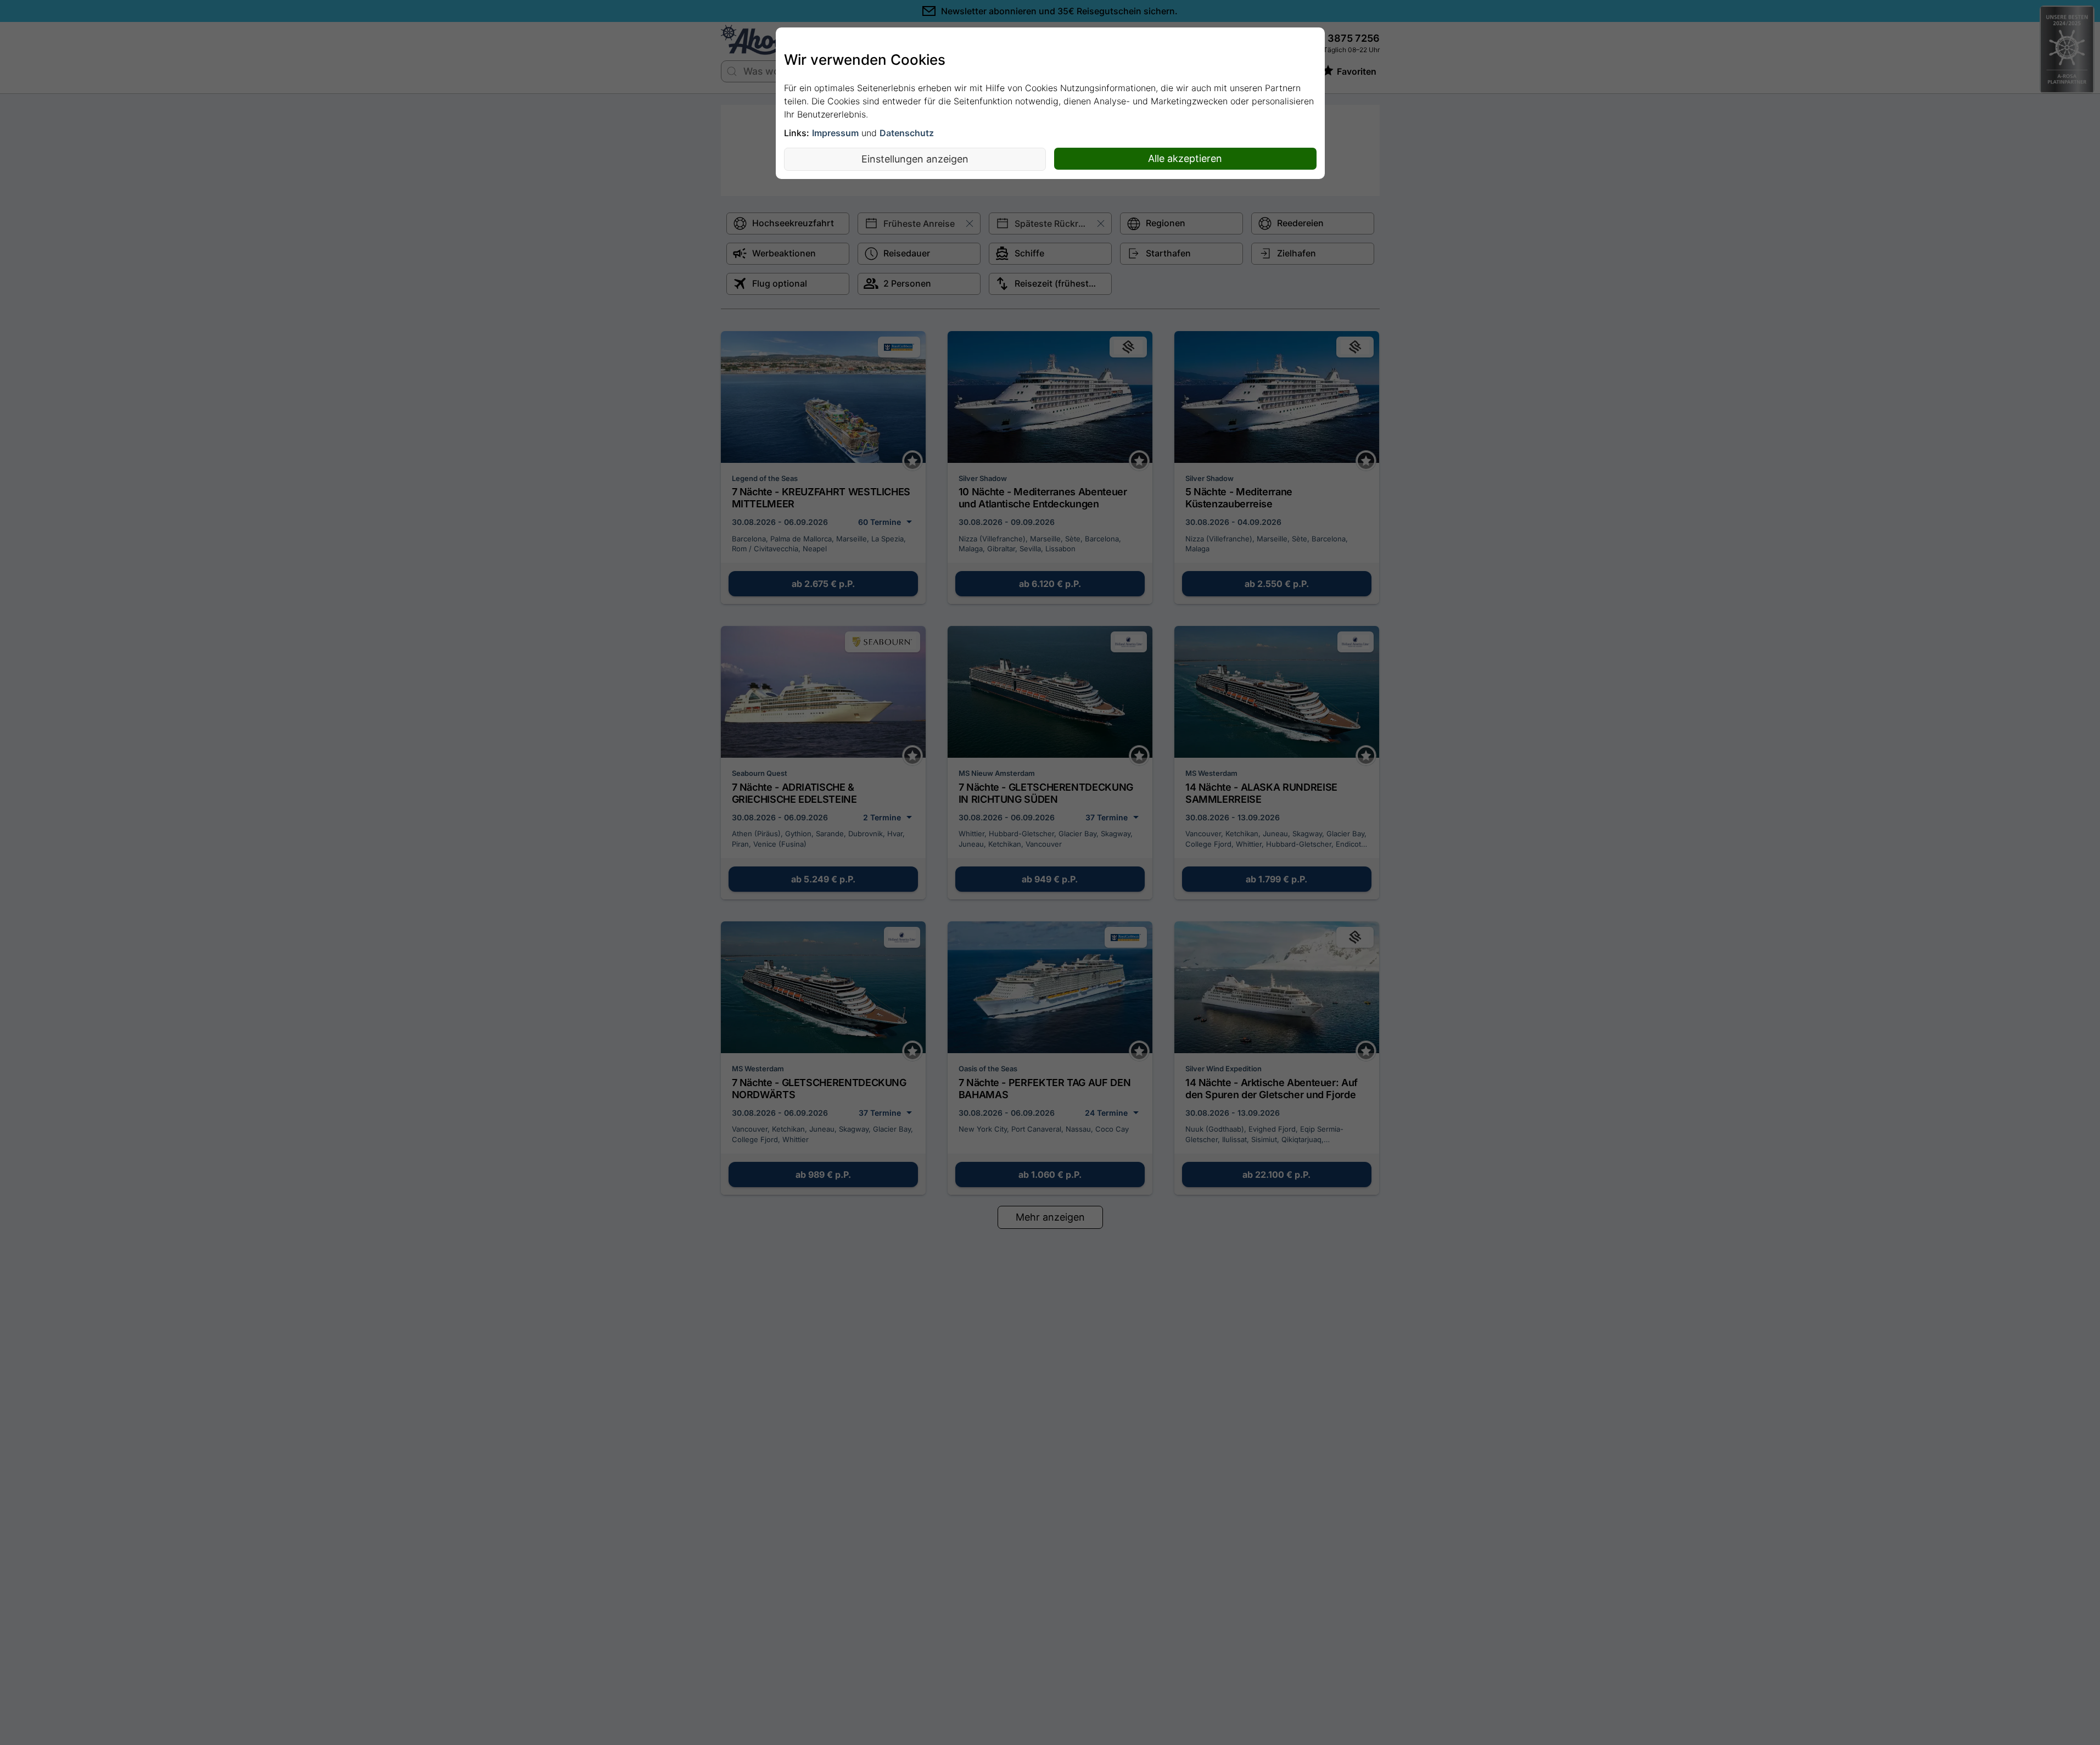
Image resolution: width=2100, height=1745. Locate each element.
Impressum (835, 133)
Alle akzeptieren (1185, 158)
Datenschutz (907, 133)
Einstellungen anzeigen (915, 159)
